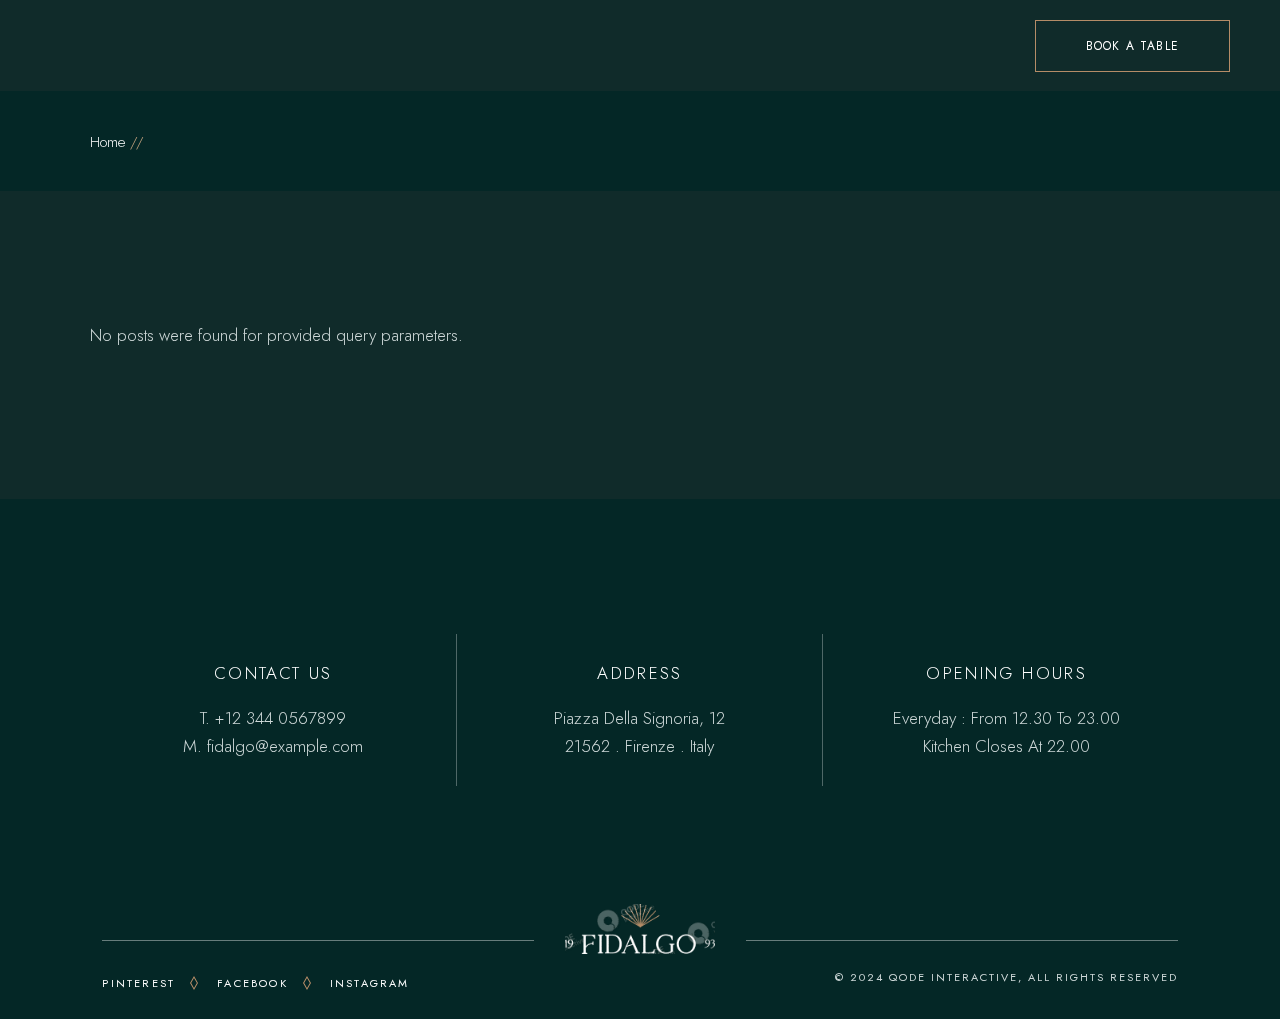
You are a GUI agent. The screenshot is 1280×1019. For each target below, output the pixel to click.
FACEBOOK (252, 983)
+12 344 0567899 (280, 718)
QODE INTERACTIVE (953, 977)
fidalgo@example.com (285, 746)
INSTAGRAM (370, 983)
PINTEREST (138, 983)
